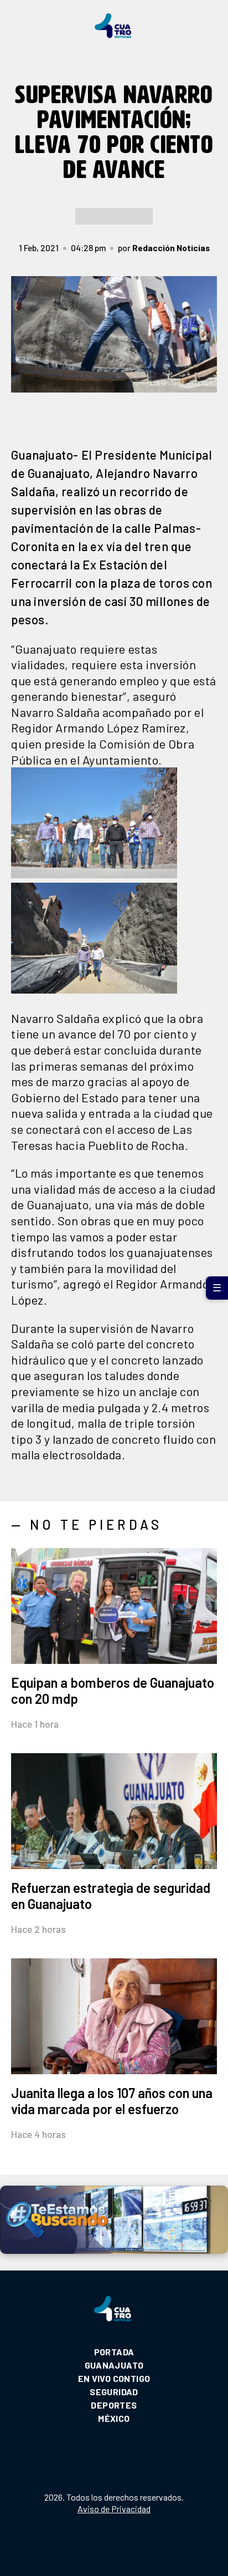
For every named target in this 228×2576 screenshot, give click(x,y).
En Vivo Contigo (114, 2378)
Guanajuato (114, 2365)
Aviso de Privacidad (114, 2509)
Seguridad (114, 2392)
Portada (114, 2352)
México (114, 2418)
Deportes (114, 2405)
